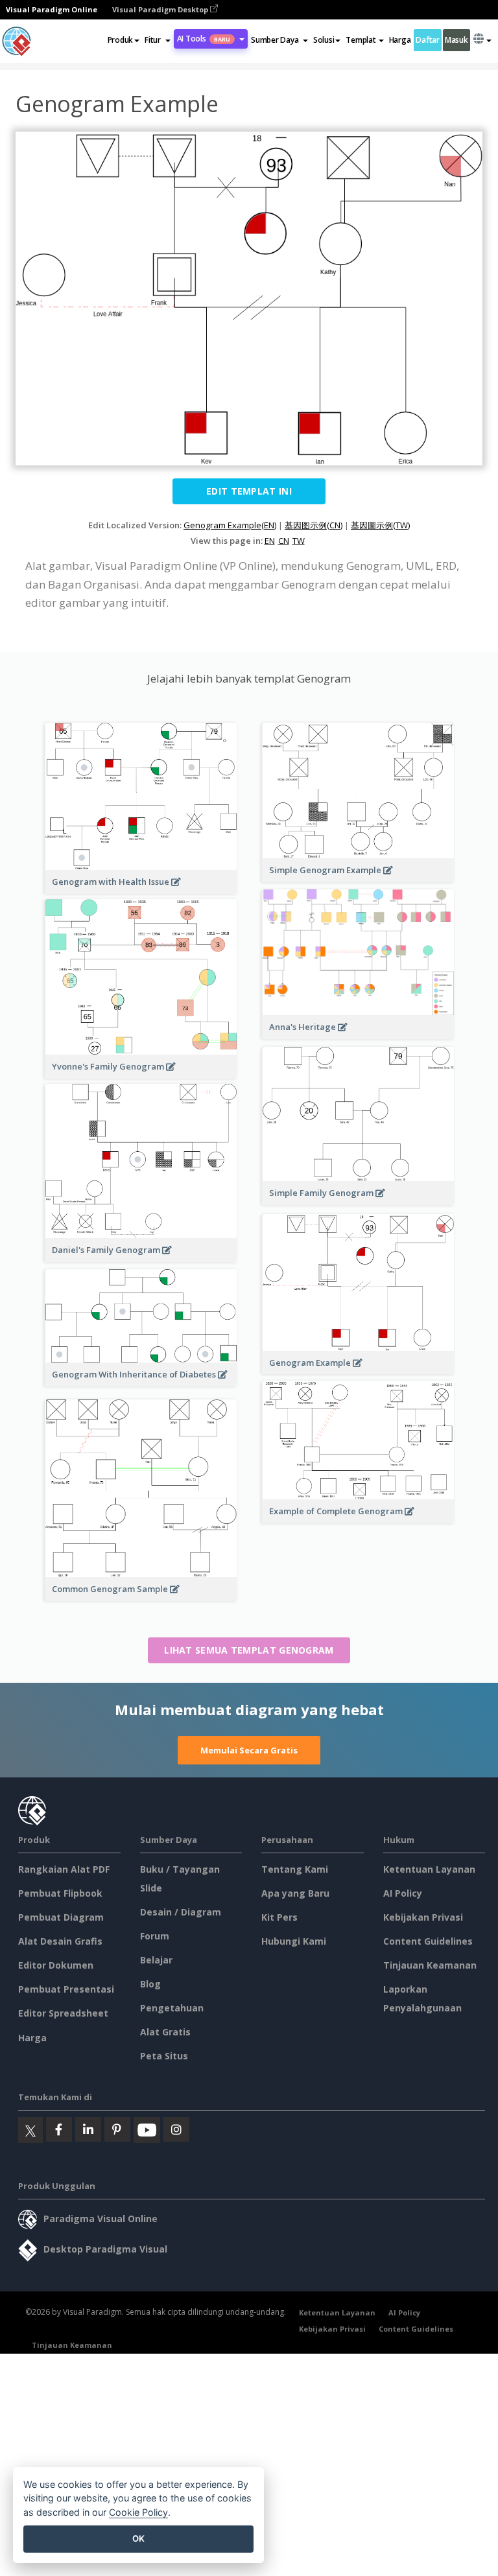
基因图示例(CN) (314, 525)
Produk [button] (120, 40)
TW (299, 541)
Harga (400, 40)
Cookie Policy (138, 2512)
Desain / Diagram (181, 1912)
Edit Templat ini (249, 491)
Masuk (456, 40)
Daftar (427, 40)
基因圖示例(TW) (380, 525)
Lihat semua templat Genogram (249, 1650)
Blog (150, 1984)
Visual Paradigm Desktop (161, 9)
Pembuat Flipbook (60, 1893)
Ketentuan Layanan (429, 1869)
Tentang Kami (295, 1869)
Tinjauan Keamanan (430, 1965)
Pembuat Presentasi (66, 1989)
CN (284, 541)
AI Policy (403, 1893)
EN (270, 541)
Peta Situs (164, 2056)
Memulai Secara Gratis (249, 1750)
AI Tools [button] (204, 39)
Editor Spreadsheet (63, 2013)
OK (138, 2538)
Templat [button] (361, 40)
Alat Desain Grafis (60, 1941)
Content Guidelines (428, 1941)
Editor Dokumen (56, 1965)
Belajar (156, 1960)
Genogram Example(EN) (230, 525)
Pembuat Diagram (61, 1917)
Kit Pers (279, 1917)
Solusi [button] (324, 40)
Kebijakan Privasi (423, 1917)
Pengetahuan (172, 2008)
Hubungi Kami (294, 1941)
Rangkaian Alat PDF (64, 1869)
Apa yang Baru (295, 1893)
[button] (157, 40)
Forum (155, 1936)
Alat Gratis (165, 2032)
